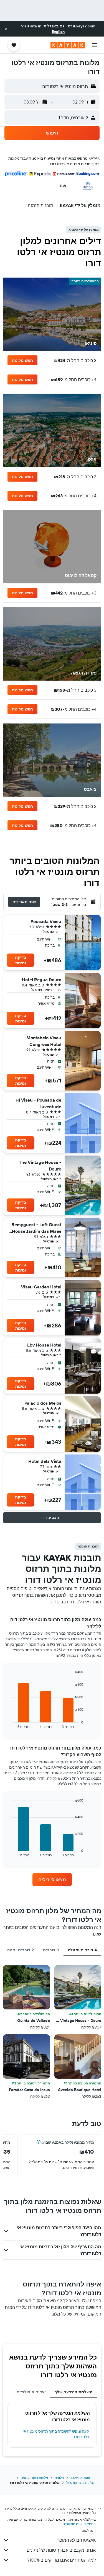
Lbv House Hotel (44, 1345)
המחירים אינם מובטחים (79, 2524)
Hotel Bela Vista (45, 1461)
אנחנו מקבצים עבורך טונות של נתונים (61, 2550)
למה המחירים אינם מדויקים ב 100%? (61, 2560)
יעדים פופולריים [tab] (31, 2392)
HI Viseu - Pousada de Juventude (38, 1103)
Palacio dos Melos (43, 1403)
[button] (6, 29)
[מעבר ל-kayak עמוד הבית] (68, 45)
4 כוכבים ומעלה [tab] (82, 1950)
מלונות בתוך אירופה (34, 2478)
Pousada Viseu (46, 921)
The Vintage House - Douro (40, 1166)
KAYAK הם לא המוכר (77, 2540)
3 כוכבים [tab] (51, 1950)
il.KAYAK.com (80, 2478)
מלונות (59, 2478)
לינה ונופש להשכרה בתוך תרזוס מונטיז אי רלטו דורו (56, 2434)
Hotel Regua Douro (42, 980)
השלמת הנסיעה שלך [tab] (73, 2392)
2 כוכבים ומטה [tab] (21, 1950)
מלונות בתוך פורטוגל (80, 2483)
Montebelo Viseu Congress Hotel (44, 1041)
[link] (52, 1880)
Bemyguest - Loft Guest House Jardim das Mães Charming (36, 1228)
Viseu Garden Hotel (41, 1287)
